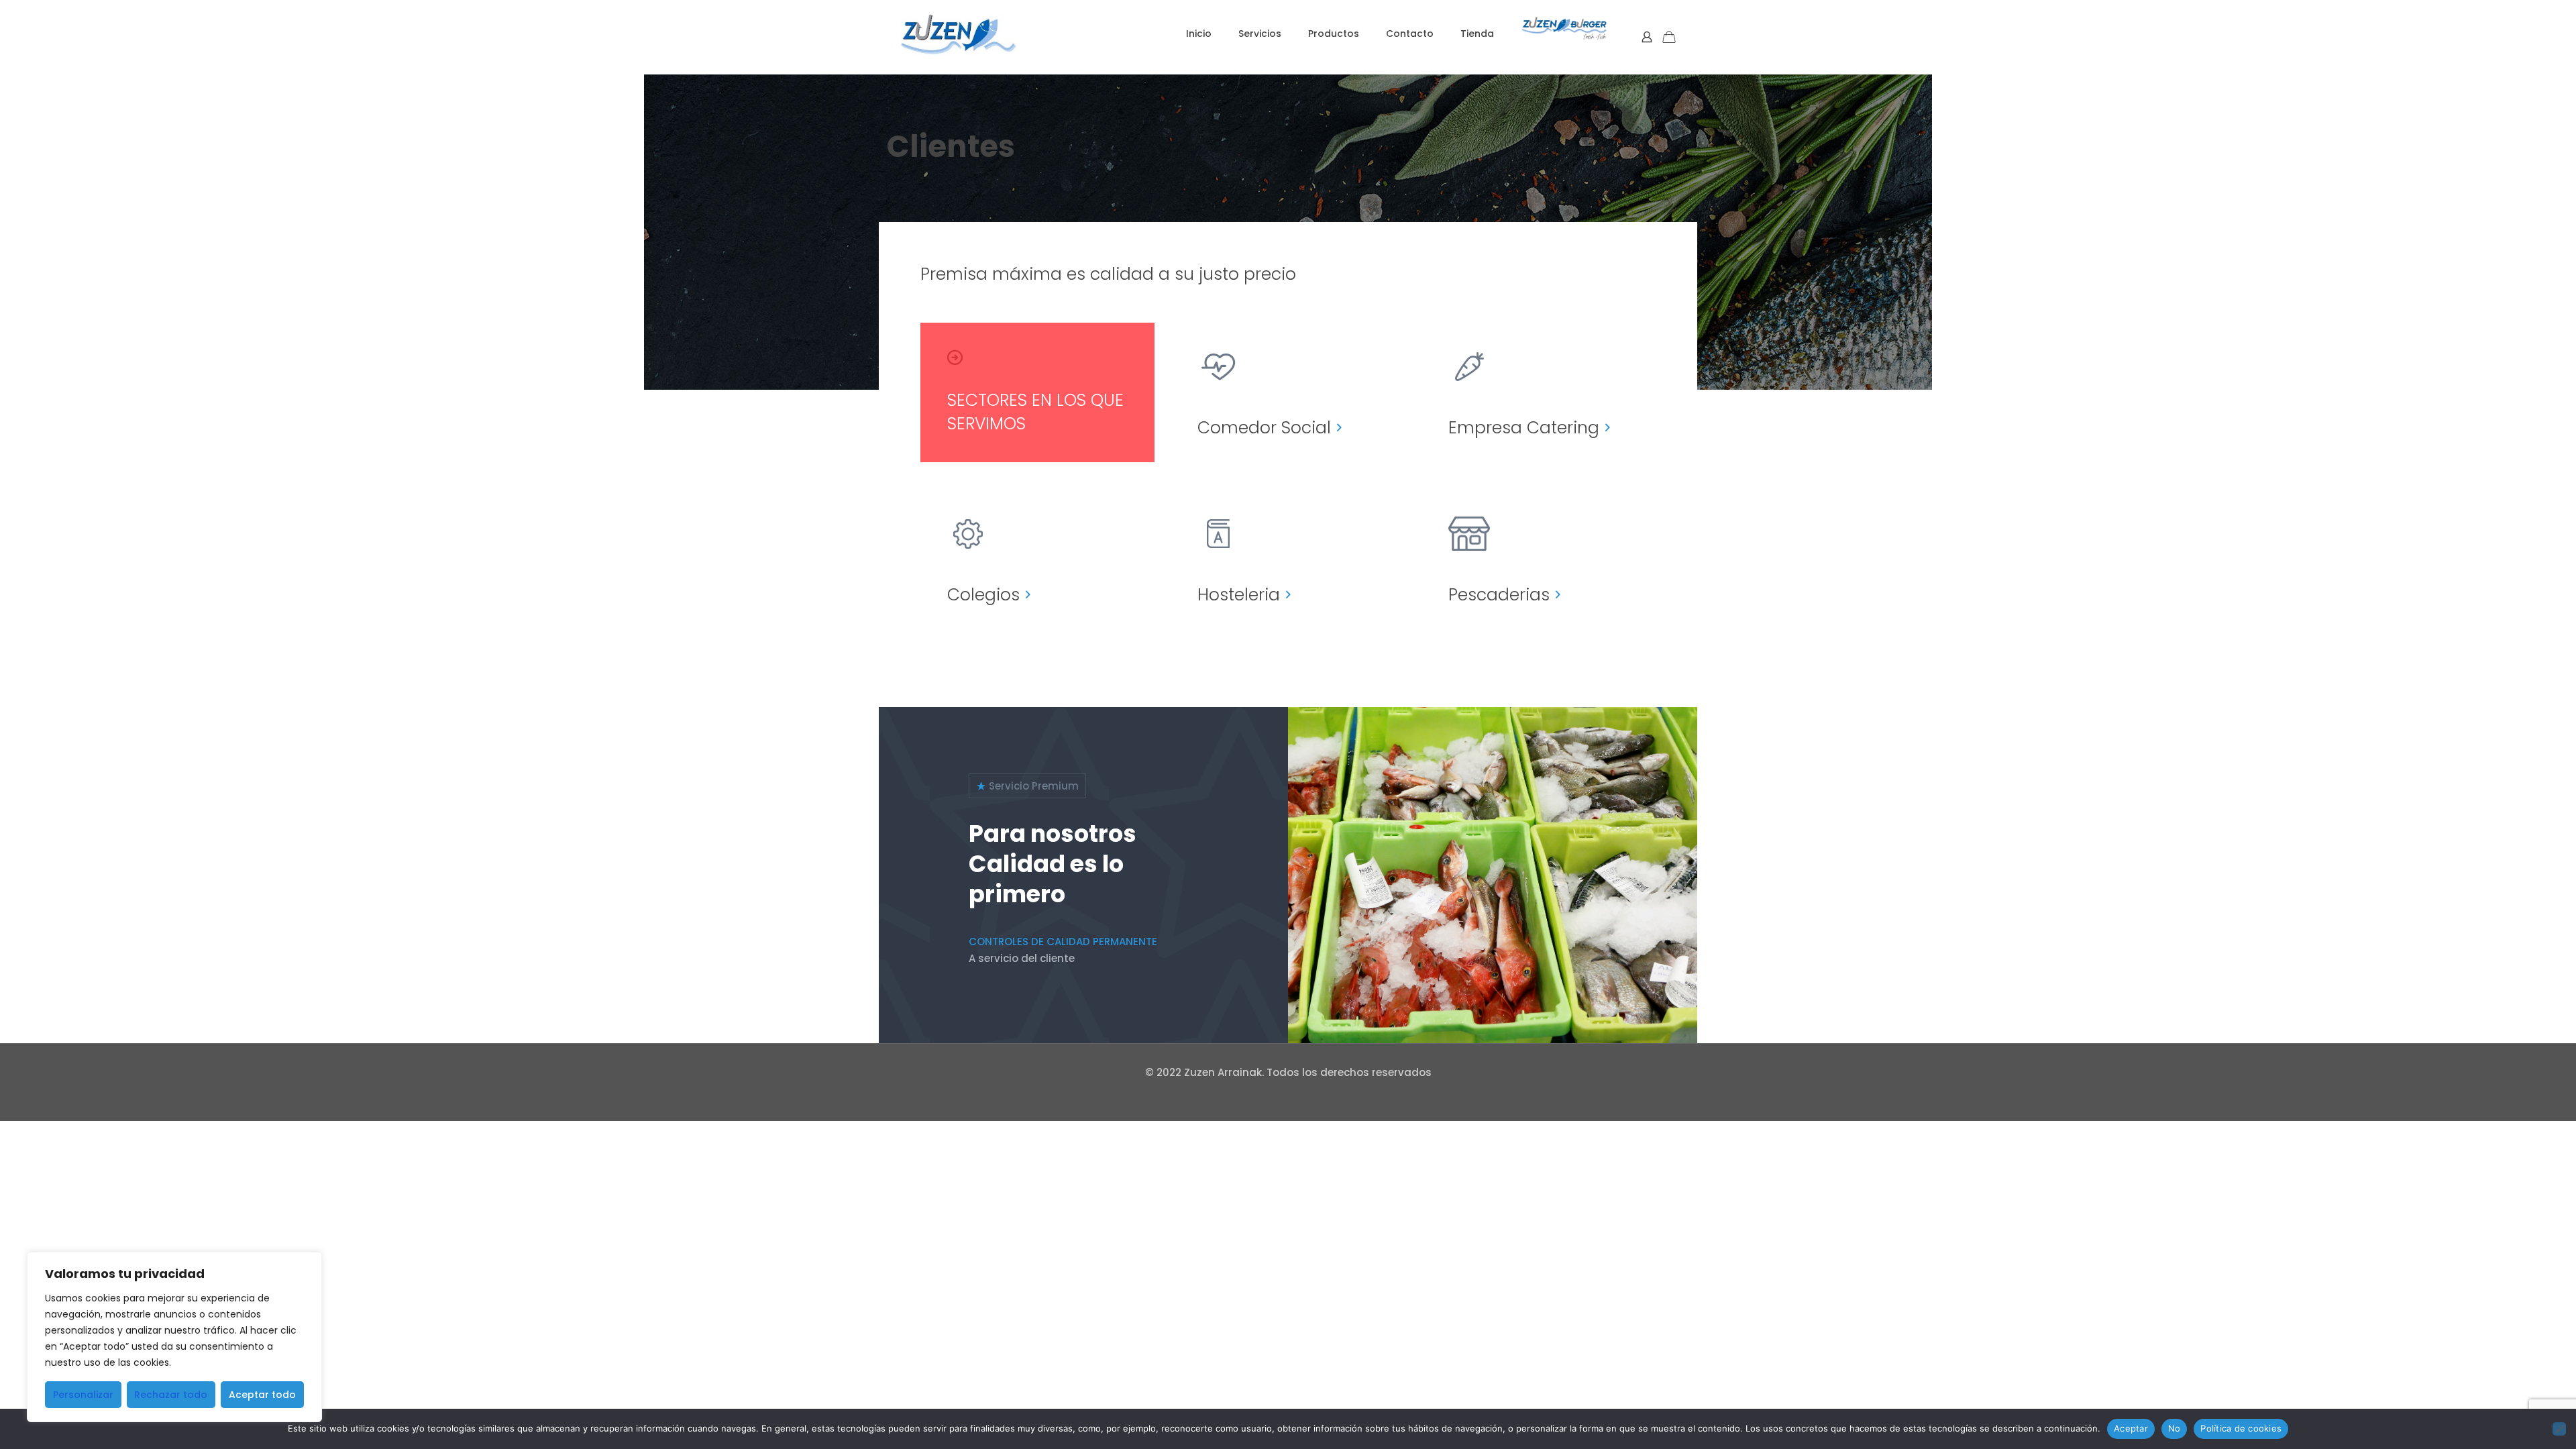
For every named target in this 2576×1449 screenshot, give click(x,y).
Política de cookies (2241, 1428)
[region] (174, 1337)
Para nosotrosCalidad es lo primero (1053, 864)
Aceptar (2131, 1428)
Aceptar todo (262, 1395)
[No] (2559, 1429)
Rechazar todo (171, 1395)
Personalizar (83, 1395)
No (2175, 1428)
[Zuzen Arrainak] (958, 34)
